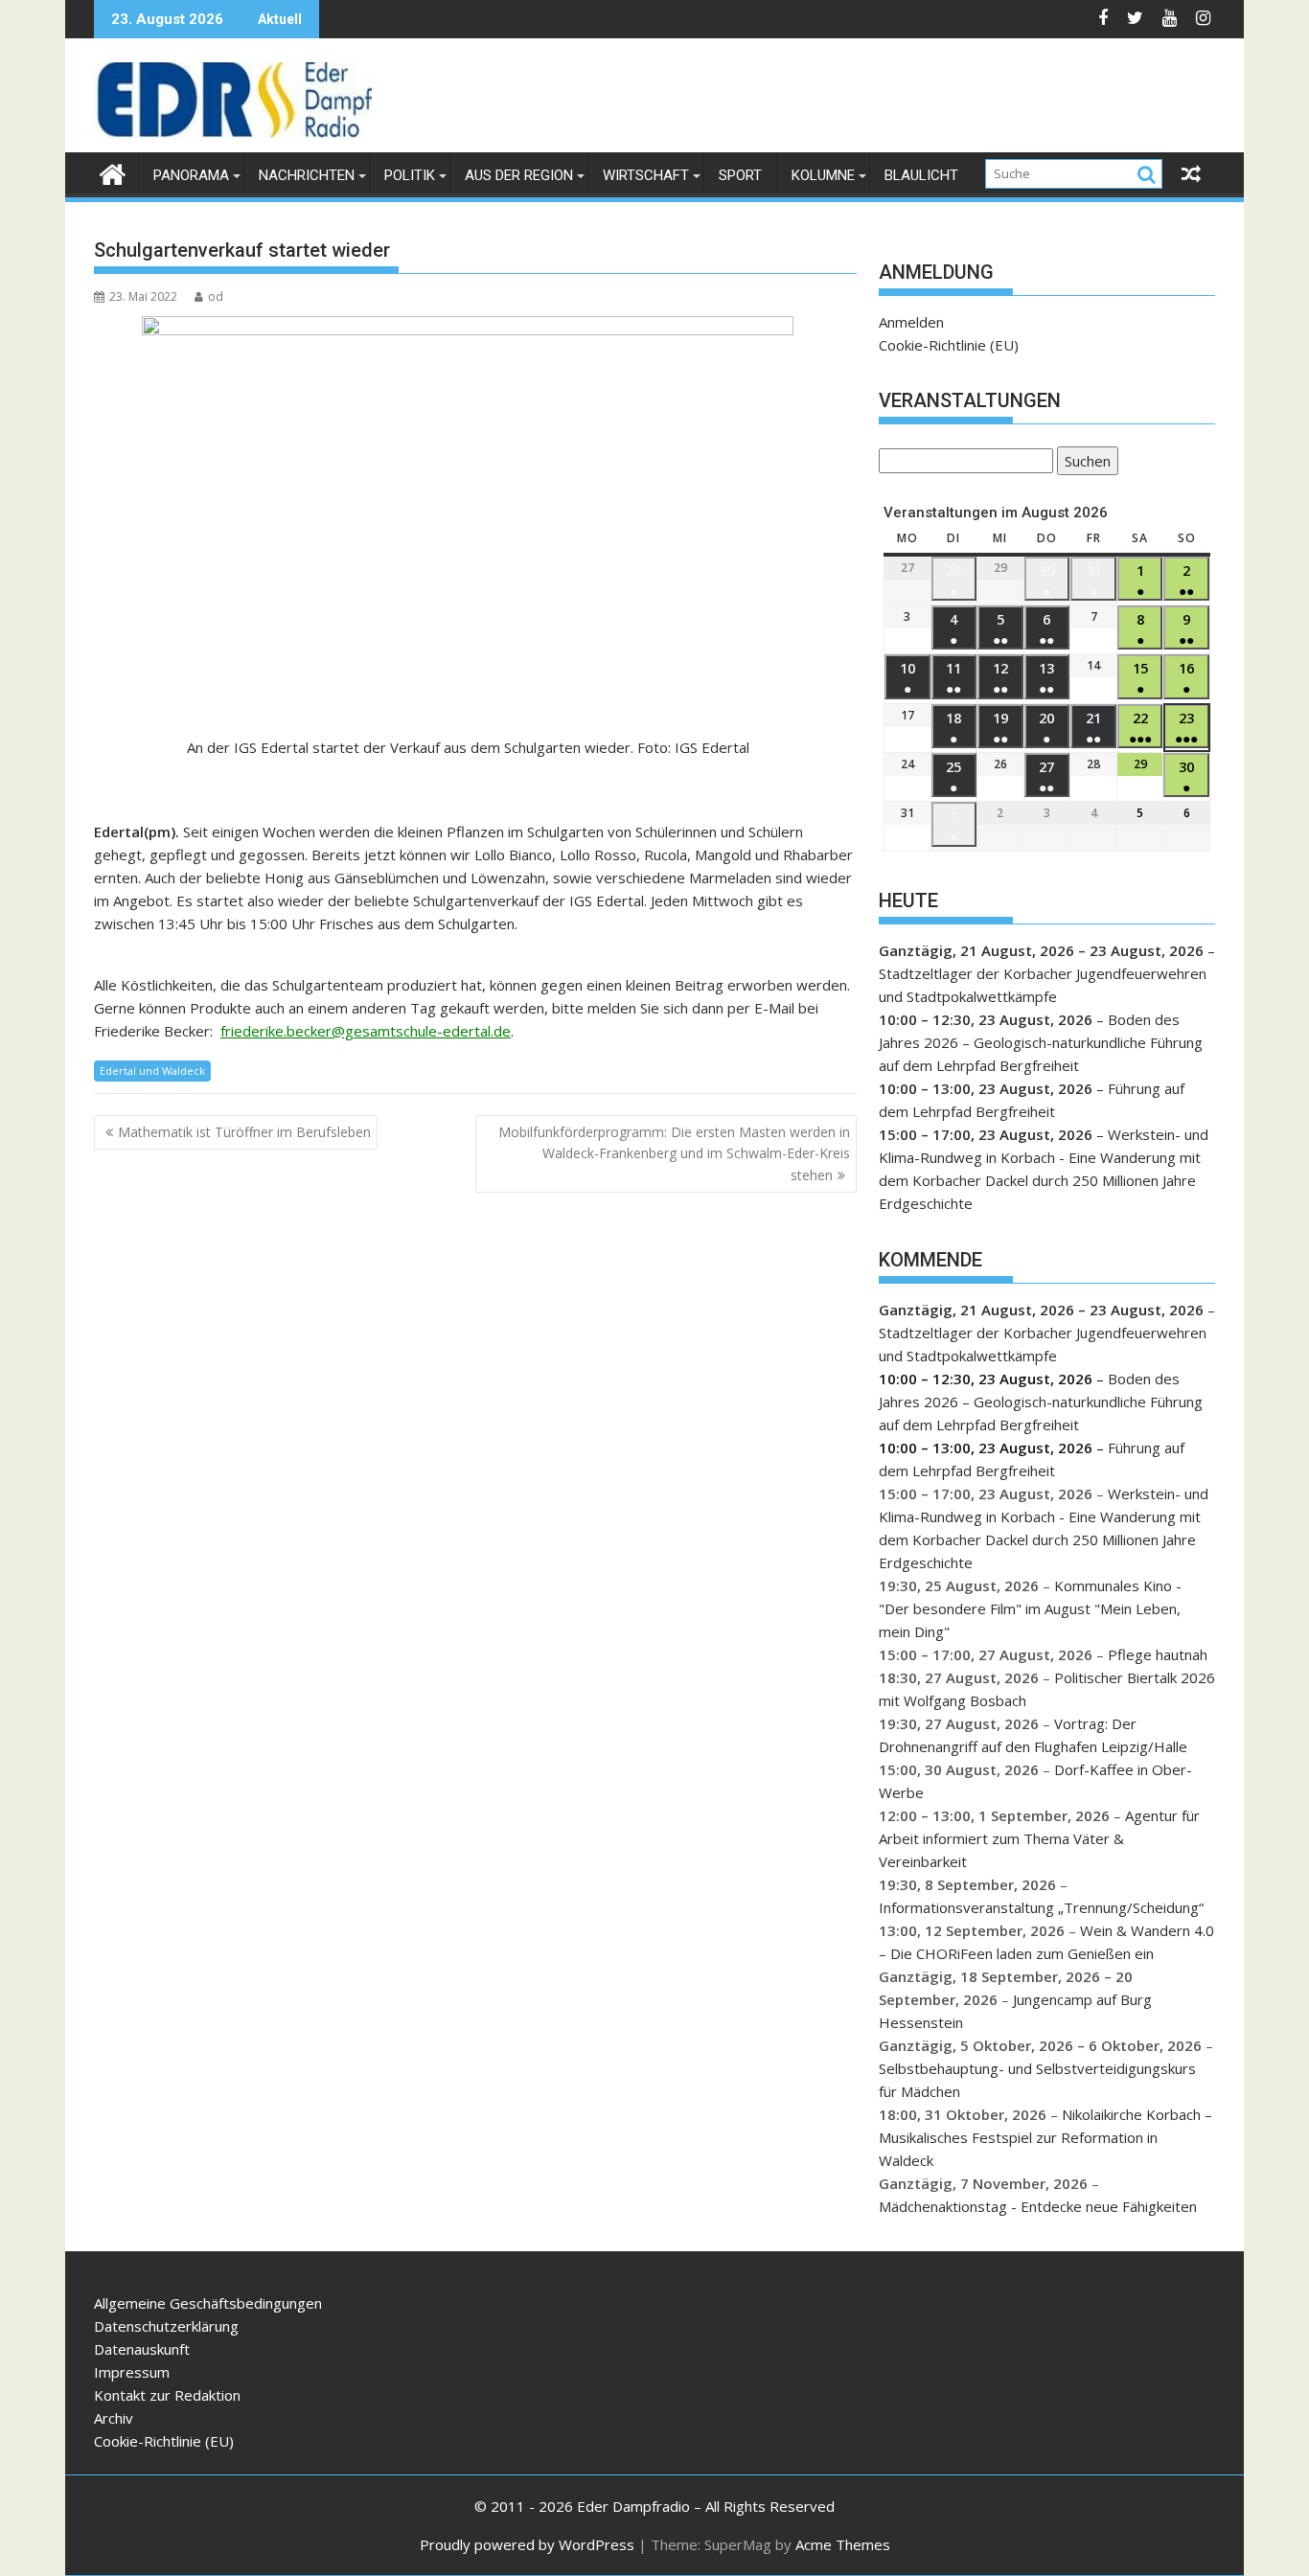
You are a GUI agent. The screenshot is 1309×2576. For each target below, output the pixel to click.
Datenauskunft (142, 2349)
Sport (740, 175)
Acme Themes (843, 2544)
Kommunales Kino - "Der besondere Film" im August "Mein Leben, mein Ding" (1030, 1608)
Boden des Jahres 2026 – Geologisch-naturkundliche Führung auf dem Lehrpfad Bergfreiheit (1041, 1042)
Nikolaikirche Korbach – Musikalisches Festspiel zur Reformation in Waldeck (1045, 2137)
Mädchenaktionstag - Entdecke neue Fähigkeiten (1038, 2206)
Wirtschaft (646, 175)
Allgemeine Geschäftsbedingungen (208, 2303)
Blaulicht (921, 175)
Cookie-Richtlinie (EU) (949, 345)
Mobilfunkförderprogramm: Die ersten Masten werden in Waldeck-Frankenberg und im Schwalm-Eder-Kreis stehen (674, 1153)
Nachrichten (307, 175)
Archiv (114, 2418)
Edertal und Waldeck (152, 1071)
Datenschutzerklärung (166, 2326)
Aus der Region (519, 175)
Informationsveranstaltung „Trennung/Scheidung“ (1041, 1907)
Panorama (191, 175)
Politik (410, 175)
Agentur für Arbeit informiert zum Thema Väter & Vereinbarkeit (1039, 1838)
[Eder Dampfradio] (113, 172)
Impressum (132, 2372)
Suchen (1084, 463)
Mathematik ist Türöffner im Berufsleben (244, 1132)
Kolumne (823, 175)
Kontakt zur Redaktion (167, 2395)
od (216, 296)
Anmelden (911, 322)
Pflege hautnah (1158, 1654)
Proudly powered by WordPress (527, 2544)
